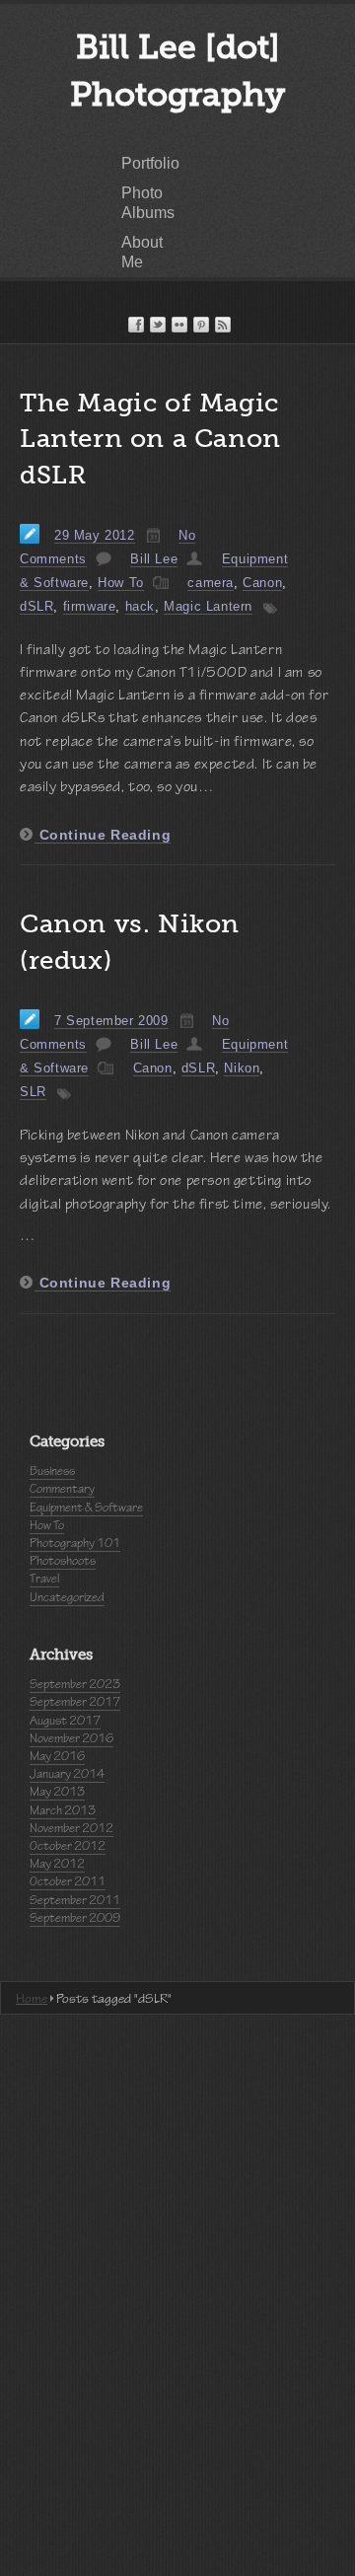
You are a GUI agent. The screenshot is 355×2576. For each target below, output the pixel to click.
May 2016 (57, 1756)
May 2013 (57, 1792)
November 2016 (71, 1738)
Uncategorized (67, 1597)
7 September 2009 (111, 1021)
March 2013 (63, 1810)
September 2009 (75, 1918)
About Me (142, 252)
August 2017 (65, 1721)
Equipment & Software (86, 1508)
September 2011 (75, 1900)
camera (211, 583)
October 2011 (68, 1881)
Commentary (62, 1489)
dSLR (36, 606)
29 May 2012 (95, 535)
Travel (44, 1579)
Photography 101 (75, 1543)
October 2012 (68, 1846)
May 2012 (57, 1864)
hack (140, 606)
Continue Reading (103, 835)
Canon (262, 583)
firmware (90, 606)
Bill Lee (154, 559)
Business (52, 1471)
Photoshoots (63, 1561)
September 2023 (75, 1684)
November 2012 (71, 1828)
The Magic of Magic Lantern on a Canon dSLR (150, 439)
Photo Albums (148, 203)
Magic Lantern (208, 606)
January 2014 (67, 1774)
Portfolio (150, 163)
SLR (33, 1092)
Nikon (242, 1068)
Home (32, 1998)
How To (121, 583)
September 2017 (75, 1702)
